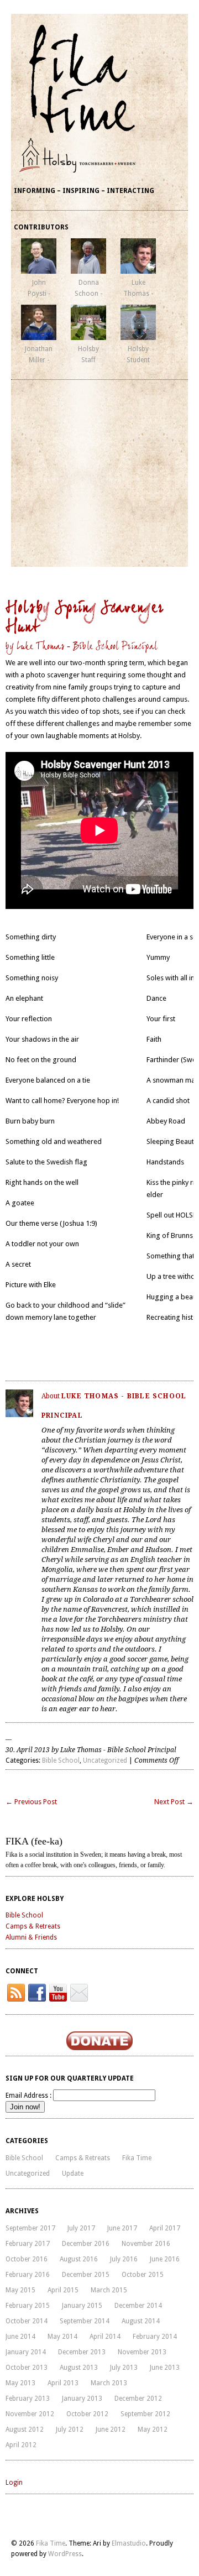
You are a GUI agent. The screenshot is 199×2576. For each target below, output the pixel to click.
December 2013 (82, 2352)
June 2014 (20, 2337)
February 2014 (155, 2337)
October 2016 (27, 2259)
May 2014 (62, 2337)
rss (16, 1993)
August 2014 (141, 2321)
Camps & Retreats (33, 1926)
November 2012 (30, 2414)
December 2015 (86, 2275)
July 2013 (124, 2368)
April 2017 (165, 2228)
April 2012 (21, 2445)
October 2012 (87, 2414)
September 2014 (85, 2321)
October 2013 (27, 2368)
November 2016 (146, 2244)
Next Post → (174, 1802)
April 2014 (105, 2337)
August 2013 (79, 2368)
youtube (58, 1993)
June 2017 (122, 2228)
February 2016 (28, 2275)
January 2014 (26, 2352)
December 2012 (138, 2399)
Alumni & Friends (31, 1937)
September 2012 (145, 2414)
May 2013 (20, 2383)
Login (14, 2483)
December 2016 (86, 2244)
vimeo (79, 1993)
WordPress (65, 2554)
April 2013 (63, 2383)
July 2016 (124, 2259)
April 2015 (63, 2290)
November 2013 (142, 2352)
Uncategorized (105, 1760)
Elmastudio (129, 2543)
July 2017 (81, 2228)
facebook (37, 1993)
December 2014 (138, 2306)
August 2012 (25, 2429)
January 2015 (82, 2306)
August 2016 (79, 2259)
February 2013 (28, 2399)
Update (73, 2173)
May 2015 (20, 2290)
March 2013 (109, 2383)
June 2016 (165, 2259)
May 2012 (153, 2429)
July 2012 (70, 2429)
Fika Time (137, 2158)
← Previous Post (31, 1802)
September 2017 (30, 2228)
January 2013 (82, 2399)
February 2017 (28, 2244)
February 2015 (28, 2306)
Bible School (61, 1760)
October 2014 (27, 2321)
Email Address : (28, 2096)
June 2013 (165, 2368)
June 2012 (111, 2429)
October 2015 (143, 2275)
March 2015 (109, 2290)
